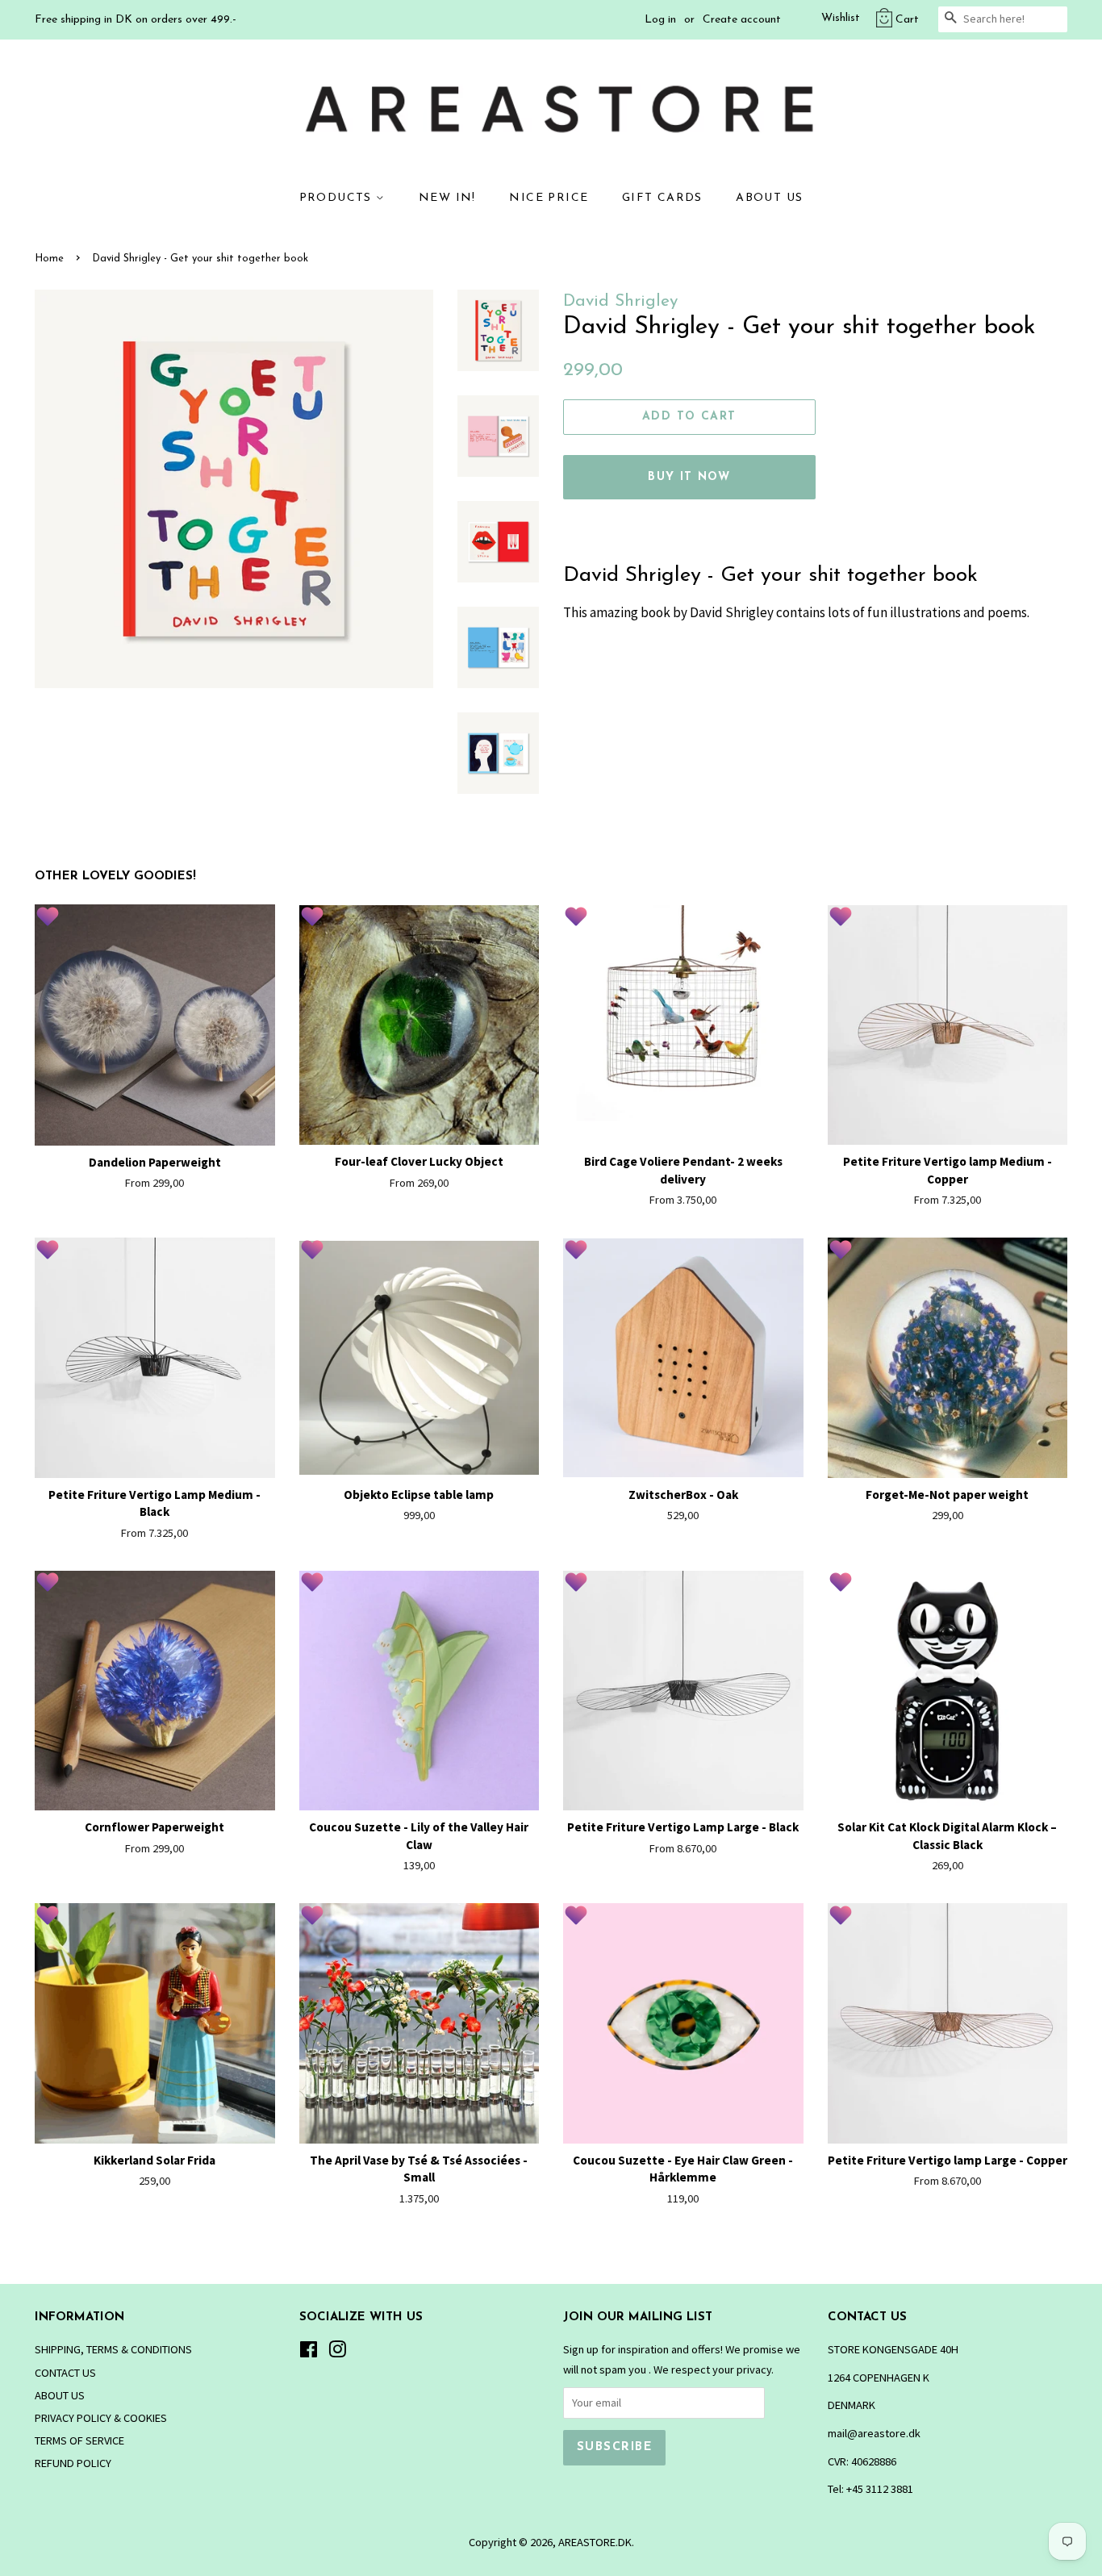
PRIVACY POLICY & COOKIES (101, 2418)
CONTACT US (65, 2373)
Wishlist (841, 18)
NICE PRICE (549, 198)
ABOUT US (769, 198)
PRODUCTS (338, 198)
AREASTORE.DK (595, 2542)
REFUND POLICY (73, 2463)
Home (49, 259)
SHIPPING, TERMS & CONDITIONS (113, 2349)
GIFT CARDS (662, 198)
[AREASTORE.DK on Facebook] (309, 2353)
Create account (742, 20)
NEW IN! (447, 198)
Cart (907, 20)
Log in (660, 20)
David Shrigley (620, 301)
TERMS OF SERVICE (79, 2440)
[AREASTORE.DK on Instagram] (337, 2353)
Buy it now (689, 477)
